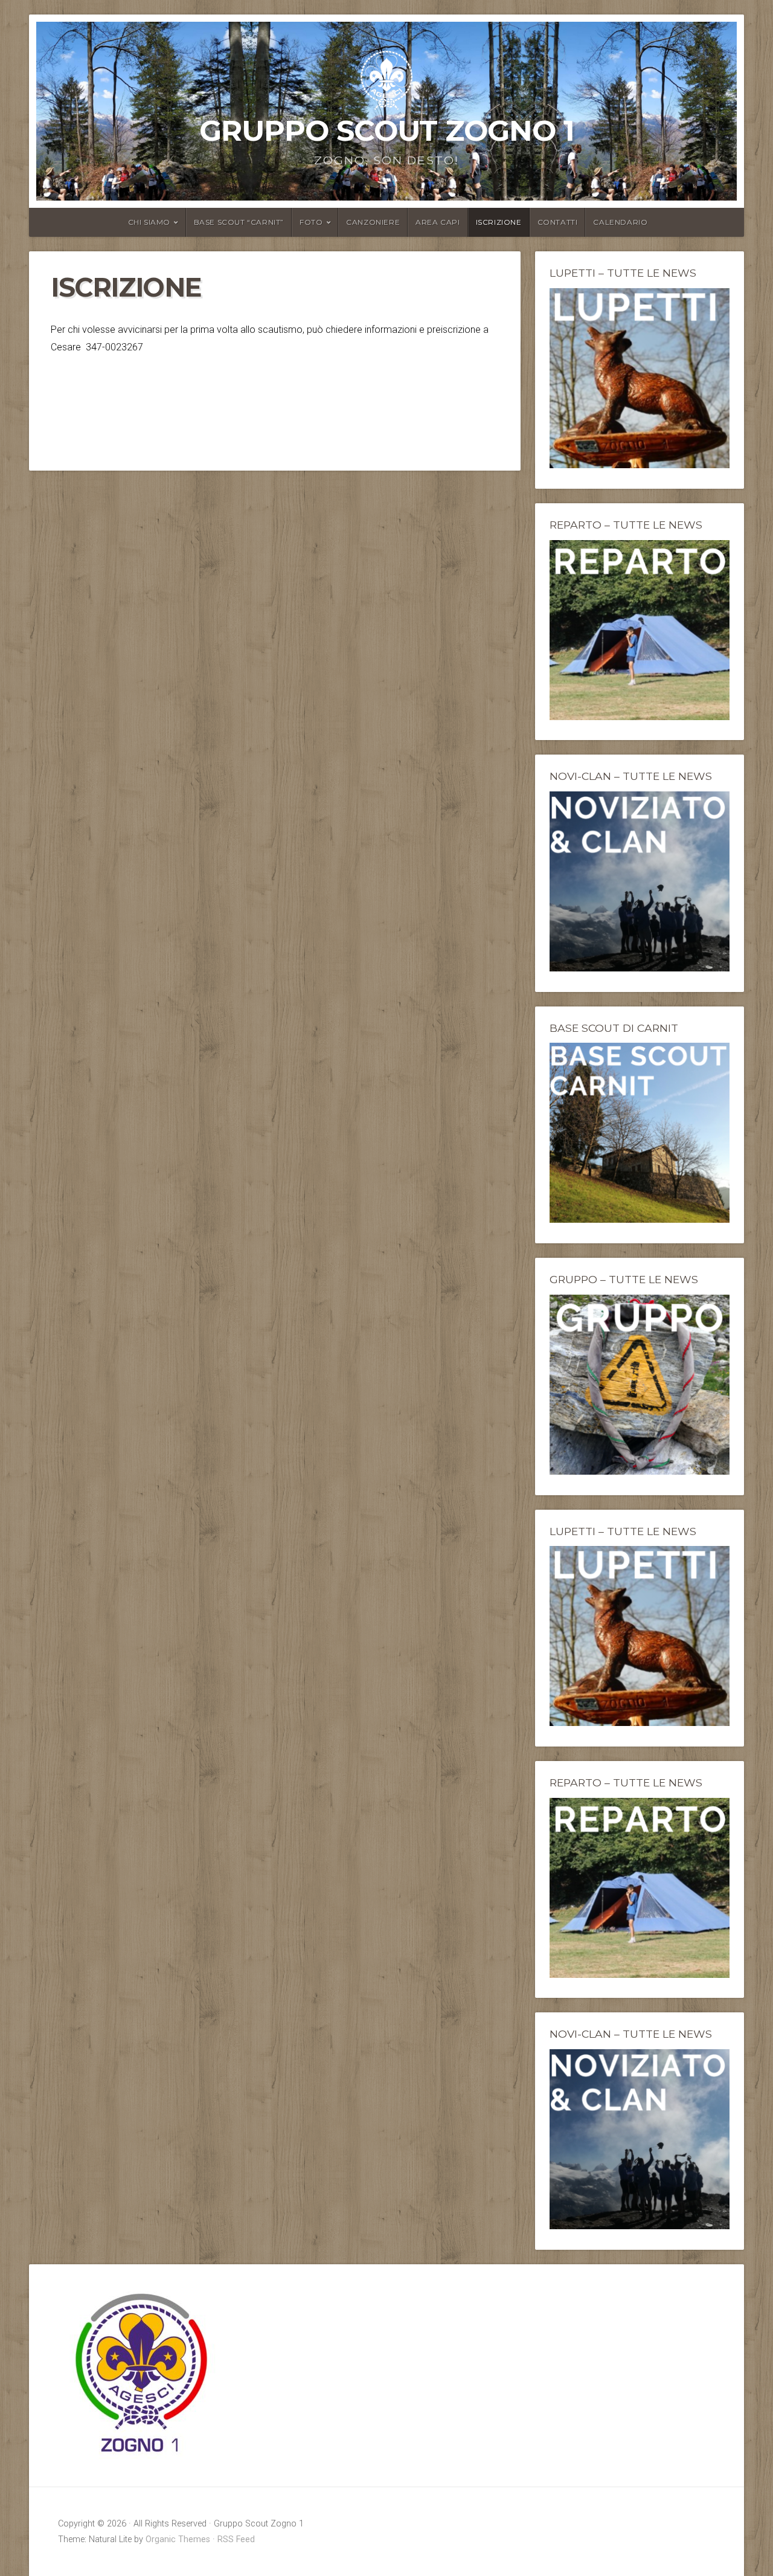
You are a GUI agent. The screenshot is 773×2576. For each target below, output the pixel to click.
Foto (311, 222)
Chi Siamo (149, 222)
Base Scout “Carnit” (239, 222)
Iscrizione (499, 222)
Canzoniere (373, 222)
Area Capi (438, 222)
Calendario (620, 222)
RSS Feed (236, 2539)
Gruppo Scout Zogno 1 (387, 130)
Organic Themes (178, 2539)
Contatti (558, 222)
